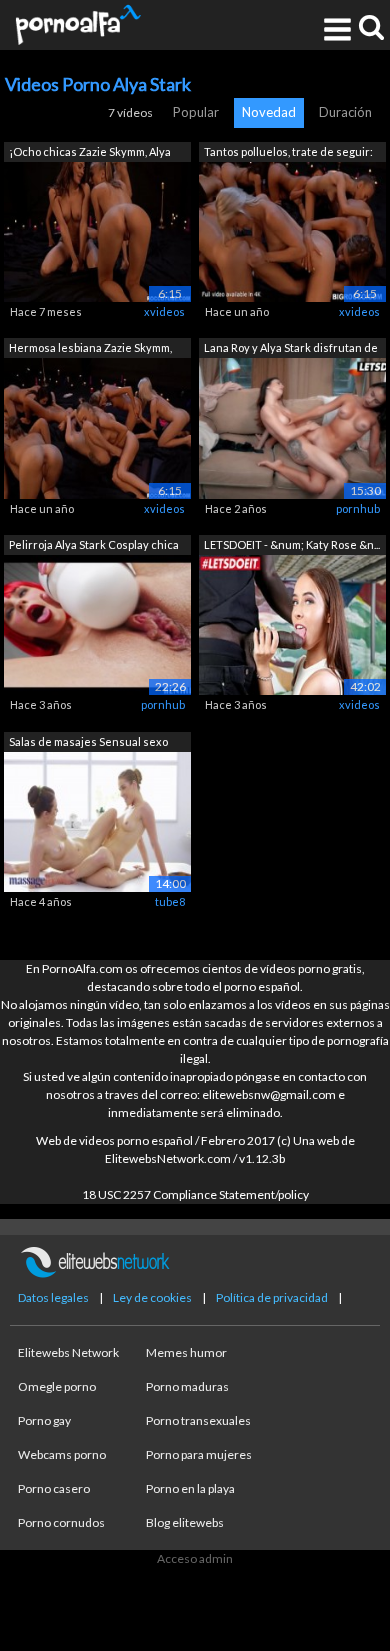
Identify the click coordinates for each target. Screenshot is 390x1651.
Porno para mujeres (199, 1454)
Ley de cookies (152, 1297)
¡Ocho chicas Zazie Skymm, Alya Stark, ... (90, 153)
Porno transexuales (198, 1420)
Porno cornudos (61, 1522)
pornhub (358, 508)
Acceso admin (195, 1558)
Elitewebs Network (68, 1352)
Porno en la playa (190, 1488)
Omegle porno (57, 1386)
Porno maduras (187, 1386)
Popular (196, 112)
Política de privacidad (272, 1297)
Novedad (269, 112)
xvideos (164, 311)
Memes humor (186, 1352)
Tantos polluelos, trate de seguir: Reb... (288, 153)
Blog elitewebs (185, 1522)
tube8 (170, 901)
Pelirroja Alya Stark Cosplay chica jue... (94, 546)
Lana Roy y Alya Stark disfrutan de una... (291, 349)
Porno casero (54, 1488)
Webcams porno (62, 1454)
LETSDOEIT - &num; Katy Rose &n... (292, 544)
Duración (345, 112)
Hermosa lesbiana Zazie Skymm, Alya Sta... (90, 349)
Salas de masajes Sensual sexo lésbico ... (88, 743)
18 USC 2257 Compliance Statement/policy (195, 1194)
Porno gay (44, 1420)
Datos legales (53, 1297)
